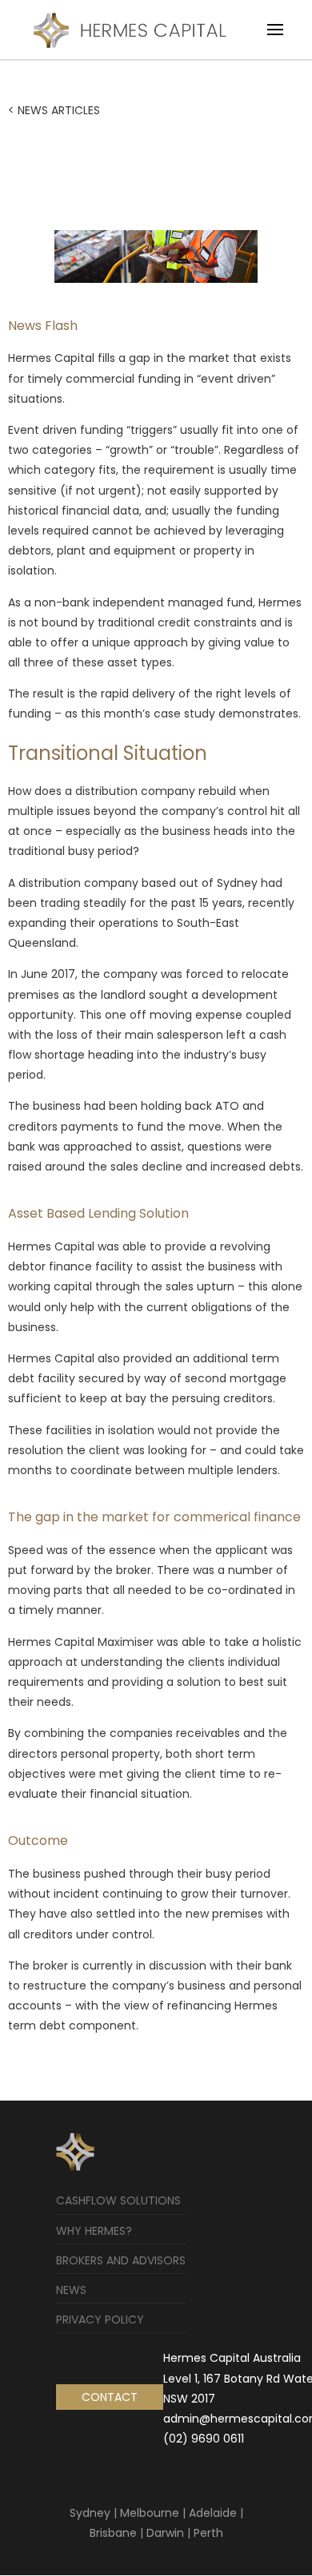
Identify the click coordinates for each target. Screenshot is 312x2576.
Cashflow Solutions (118, 2200)
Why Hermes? (94, 2231)
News (71, 2290)
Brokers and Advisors (121, 2260)
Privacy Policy (100, 2320)
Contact (110, 2397)
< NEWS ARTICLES (54, 110)
